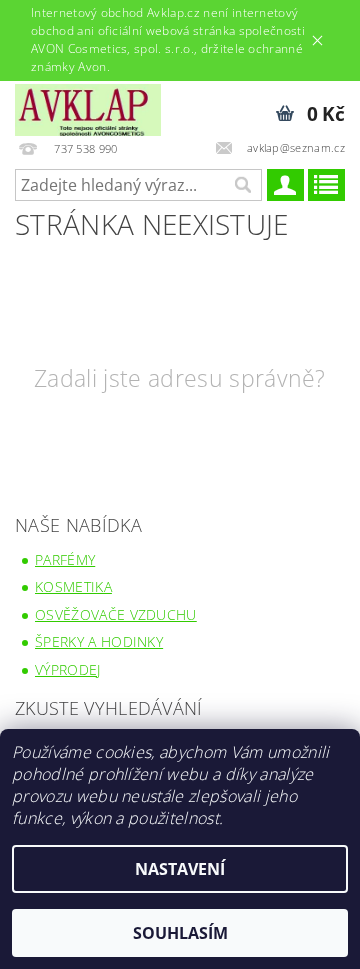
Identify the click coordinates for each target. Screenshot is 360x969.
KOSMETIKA (73, 586)
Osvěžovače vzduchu (116, 614)
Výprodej (68, 669)
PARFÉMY (65, 559)
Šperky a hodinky (99, 641)
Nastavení (180, 869)
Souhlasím (180, 933)
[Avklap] (88, 107)
